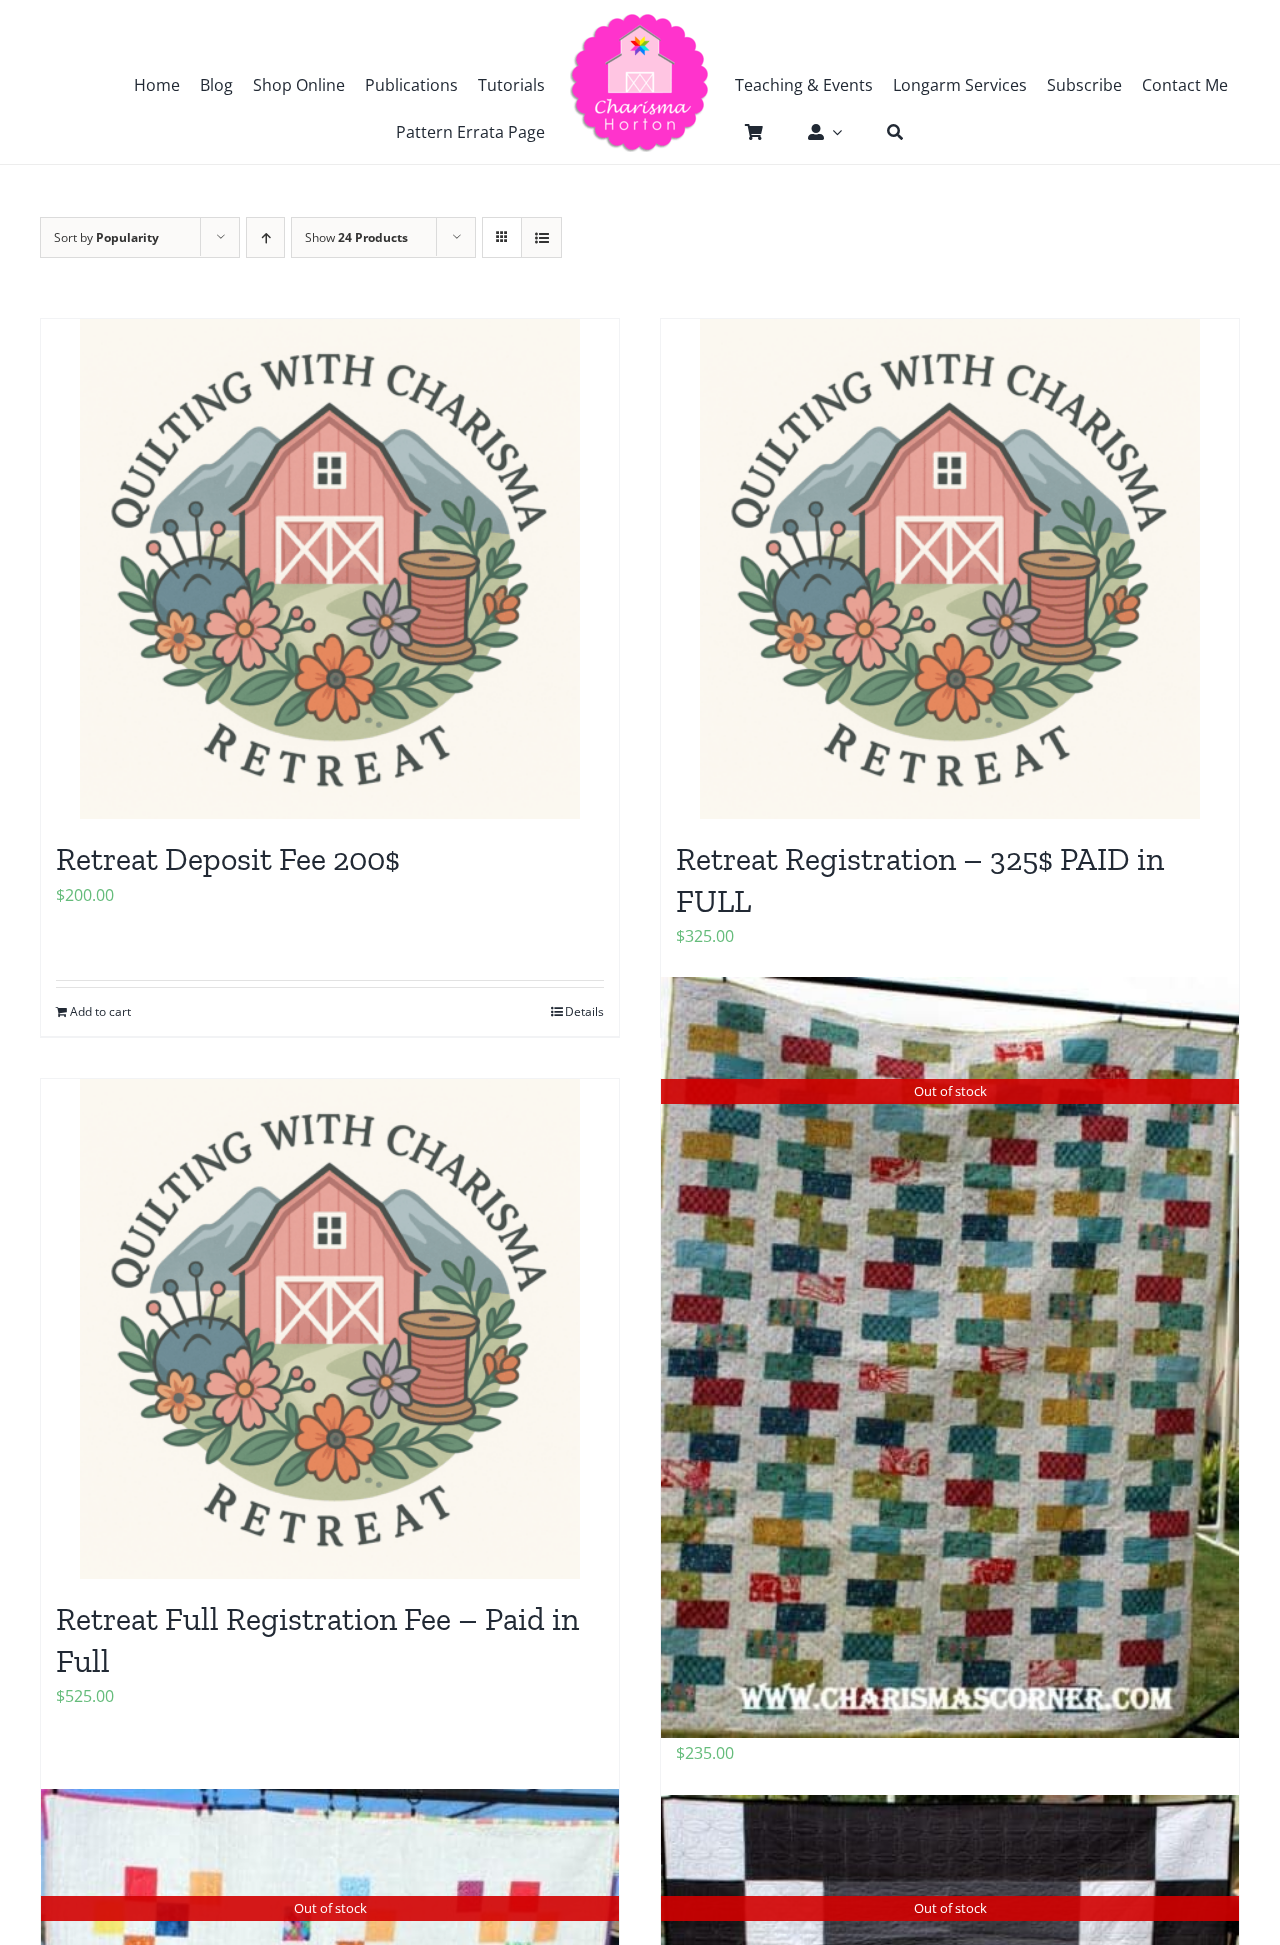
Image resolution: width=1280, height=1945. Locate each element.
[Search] (885, 132)
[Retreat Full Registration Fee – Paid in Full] (330, 1329)
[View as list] (541, 237)
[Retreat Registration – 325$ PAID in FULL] (950, 569)
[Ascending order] (265, 237)
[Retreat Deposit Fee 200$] (330, 569)
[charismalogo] (640, 20)
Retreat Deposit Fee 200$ (228, 859)
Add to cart (100, 1011)
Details (584, 1011)
